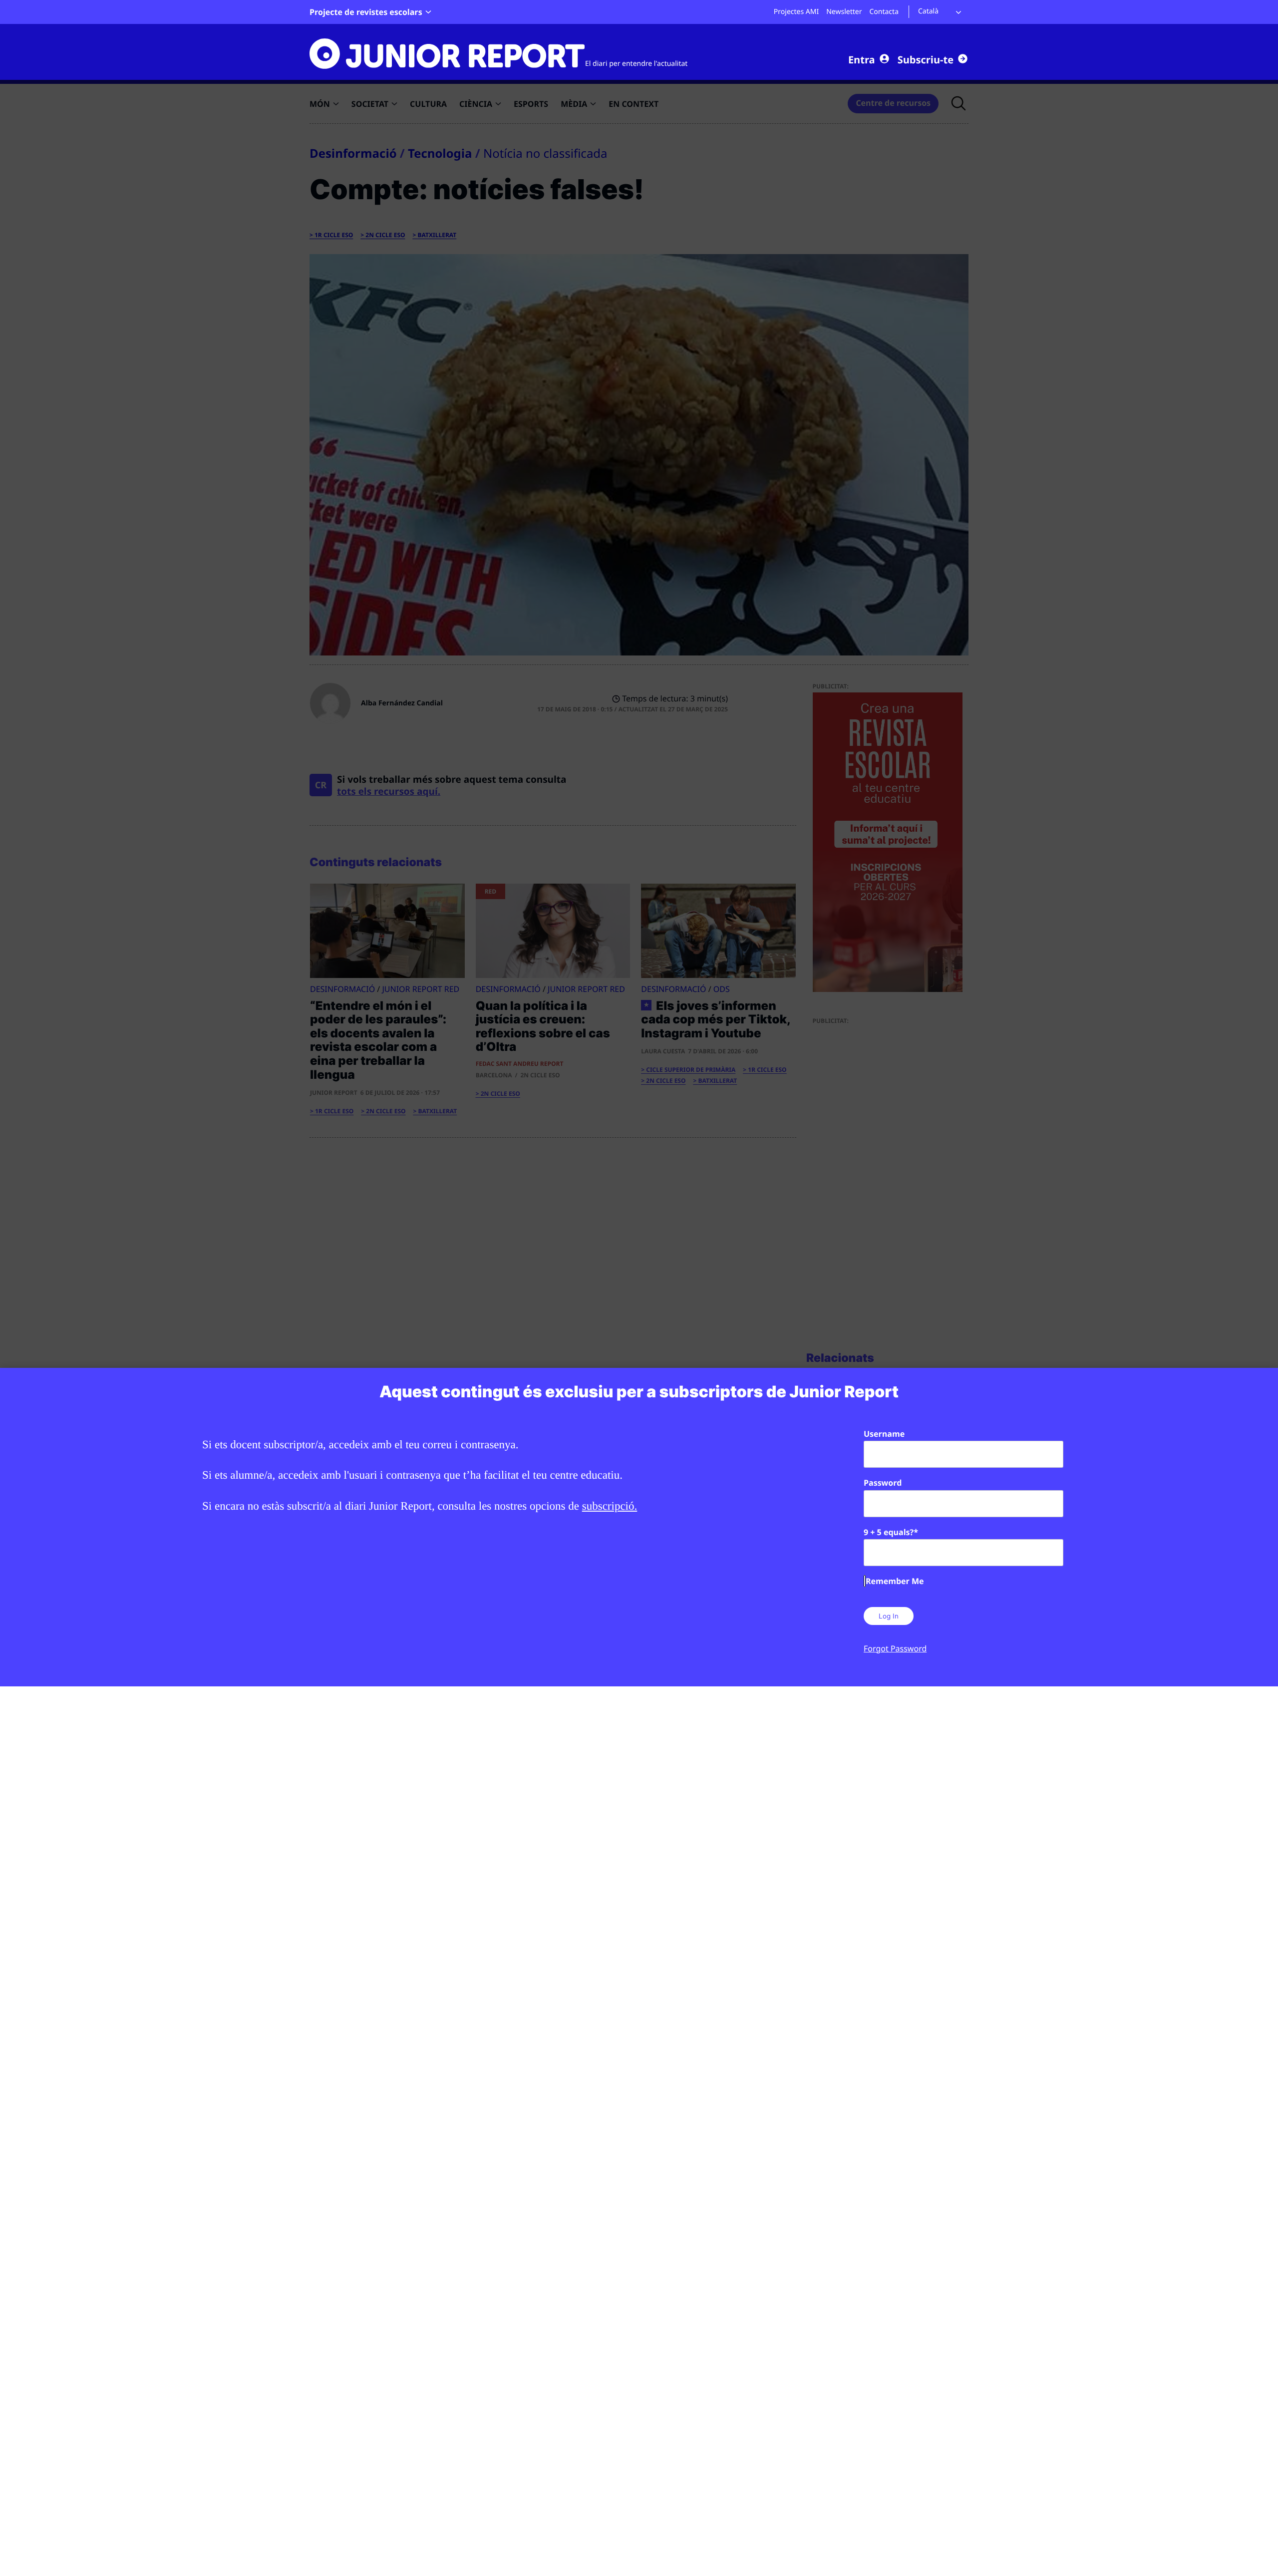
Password (883, 1483)
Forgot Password (895, 1648)
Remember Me (895, 1581)
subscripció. (610, 1506)
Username (884, 1434)
